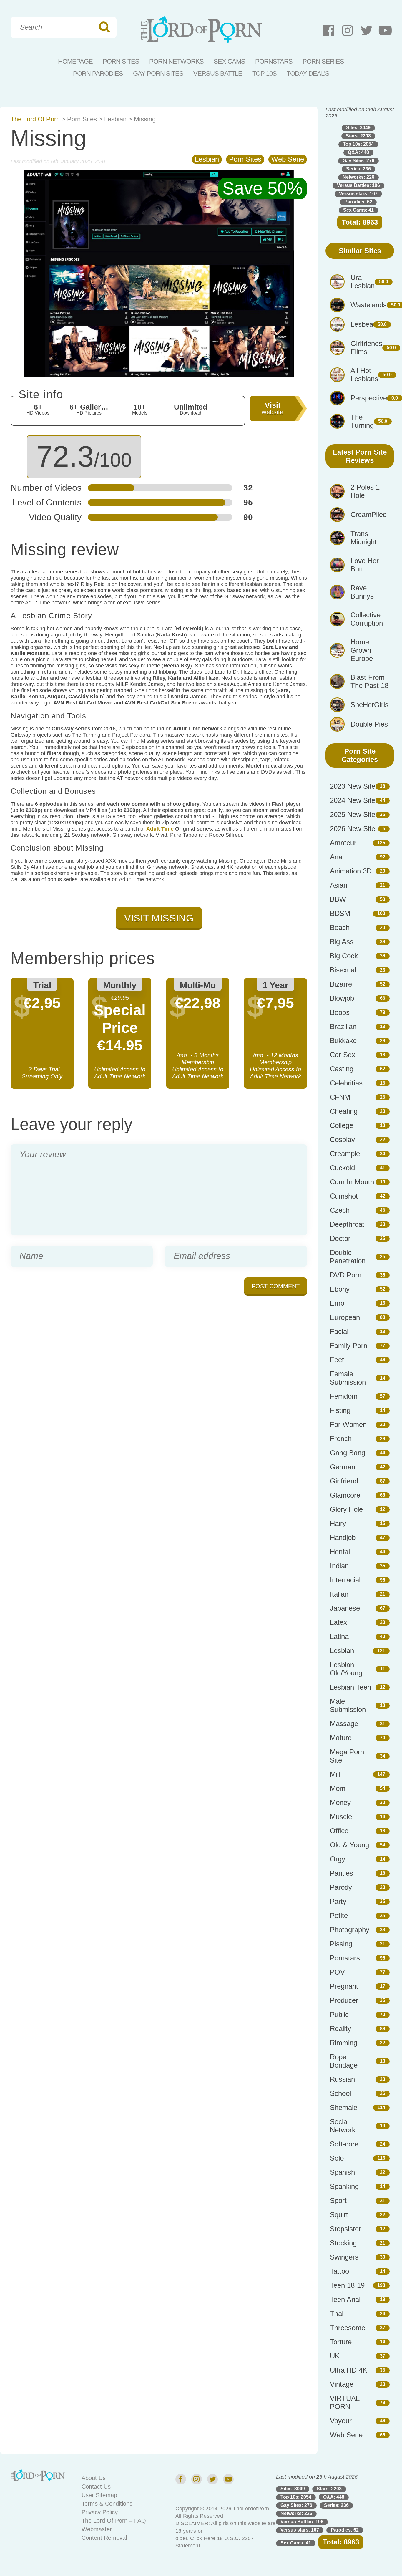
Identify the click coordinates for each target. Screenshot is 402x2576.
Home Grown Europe (362, 650)
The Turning (362, 421)
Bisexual (343, 970)
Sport (338, 2200)
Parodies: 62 (358, 202)
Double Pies (369, 724)
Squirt (339, 2215)
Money (340, 1802)
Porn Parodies (98, 73)
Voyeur (341, 2421)
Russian (342, 2079)
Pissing (341, 1944)
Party (338, 1901)
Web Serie (288, 159)
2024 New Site (353, 800)
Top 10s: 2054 (358, 144)
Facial (339, 1331)
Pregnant (344, 1986)
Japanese (345, 1608)
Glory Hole (346, 1509)
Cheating (344, 1111)
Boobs (340, 1012)
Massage (344, 1724)
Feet (337, 1360)
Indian (339, 1566)
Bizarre (341, 984)
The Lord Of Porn (35, 119)
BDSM (340, 913)
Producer (344, 2000)
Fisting (340, 1410)
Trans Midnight (364, 538)
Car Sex (343, 1055)
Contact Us (96, 2487)
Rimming (344, 2043)
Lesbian (115, 119)
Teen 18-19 (347, 2285)
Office (339, 1831)
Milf (335, 1774)
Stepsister (345, 2229)
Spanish (342, 2172)
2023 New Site (353, 786)
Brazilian (343, 1026)
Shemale (344, 2107)
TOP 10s (264, 73)
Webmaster (97, 2529)
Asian (339, 885)
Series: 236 (358, 169)
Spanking (344, 2186)
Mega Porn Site (347, 1756)
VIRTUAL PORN (345, 2402)
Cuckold (342, 1168)
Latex (338, 1622)
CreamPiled (369, 514)
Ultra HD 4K (349, 2370)
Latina (339, 1636)
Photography (350, 1930)
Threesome (348, 2328)
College (342, 1125)
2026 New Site (353, 829)
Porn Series (323, 61)
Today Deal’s (308, 73)
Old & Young (349, 1845)
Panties (342, 1873)
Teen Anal (345, 2299)
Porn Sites (121, 61)
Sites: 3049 (358, 128)
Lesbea (362, 324)
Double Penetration (348, 1257)
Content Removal (104, 2538)
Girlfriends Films (366, 348)
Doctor (340, 1238)
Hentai (340, 1552)
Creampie (345, 1154)
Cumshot (344, 1196)
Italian (339, 1594)
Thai (337, 2314)
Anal (337, 857)
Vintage (342, 2384)
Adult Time (160, 829)
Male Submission (348, 1705)
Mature (341, 1738)
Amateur (343, 843)
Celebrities (346, 1083)
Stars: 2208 (358, 136)
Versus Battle (218, 73)
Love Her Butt (365, 565)
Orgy (338, 1859)
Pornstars (274, 61)
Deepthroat (347, 1224)
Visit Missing (159, 918)
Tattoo (339, 2271)
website (273, 408)
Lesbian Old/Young (346, 1669)
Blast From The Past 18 (369, 681)
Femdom (344, 1396)
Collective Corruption (367, 619)
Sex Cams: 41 (358, 210)
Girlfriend (344, 1481)
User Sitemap (99, 2495)
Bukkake (343, 1041)
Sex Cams (229, 61)
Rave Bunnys (362, 592)
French (341, 1439)
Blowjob (342, 998)
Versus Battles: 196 (358, 185)
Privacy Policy (100, 2512)
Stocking (343, 2243)
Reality (340, 2029)
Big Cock (344, 956)
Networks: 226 (358, 177)
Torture (341, 2342)
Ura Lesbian (363, 282)
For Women (348, 1424)
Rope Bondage (344, 2061)
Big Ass (342, 942)
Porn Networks (176, 61)
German (343, 1467)
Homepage (75, 61)
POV (337, 1972)
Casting (342, 1069)
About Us (94, 2478)
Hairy (338, 1523)
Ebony (340, 1289)
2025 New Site (353, 814)
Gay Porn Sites (158, 73)
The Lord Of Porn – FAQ (114, 2521)
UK (335, 2356)
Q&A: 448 (358, 152)
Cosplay (342, 1139)
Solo (337, 2158)
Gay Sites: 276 (358, 161)
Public (339, 2014)
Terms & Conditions (107, 2504)
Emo (337, 1303)
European (345, 1317)
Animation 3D (351, 871)
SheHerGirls (369, 705)
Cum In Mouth (352, 1182)
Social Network (343, 2126)
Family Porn (349, 1346)
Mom (338, 1788)
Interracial (345, 1580)
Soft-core (344, 2144)
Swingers (344, 2257)
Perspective (369, 398)
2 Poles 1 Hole (365, 491)
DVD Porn (346, 1275)
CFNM (340, 1097)
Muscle (341, 1817)
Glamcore (345, 1495)
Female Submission (348, 1378)
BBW (338, 899)
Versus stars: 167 (358, 194)
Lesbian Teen (350, 1687)
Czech (340, 1210)
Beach (340, 928)
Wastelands (369, 305)
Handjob (343, 1538)
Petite (339, 1916)
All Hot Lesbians (364, 375)
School (340, 2093)
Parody (341, 1887)
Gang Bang (348, 1453)
